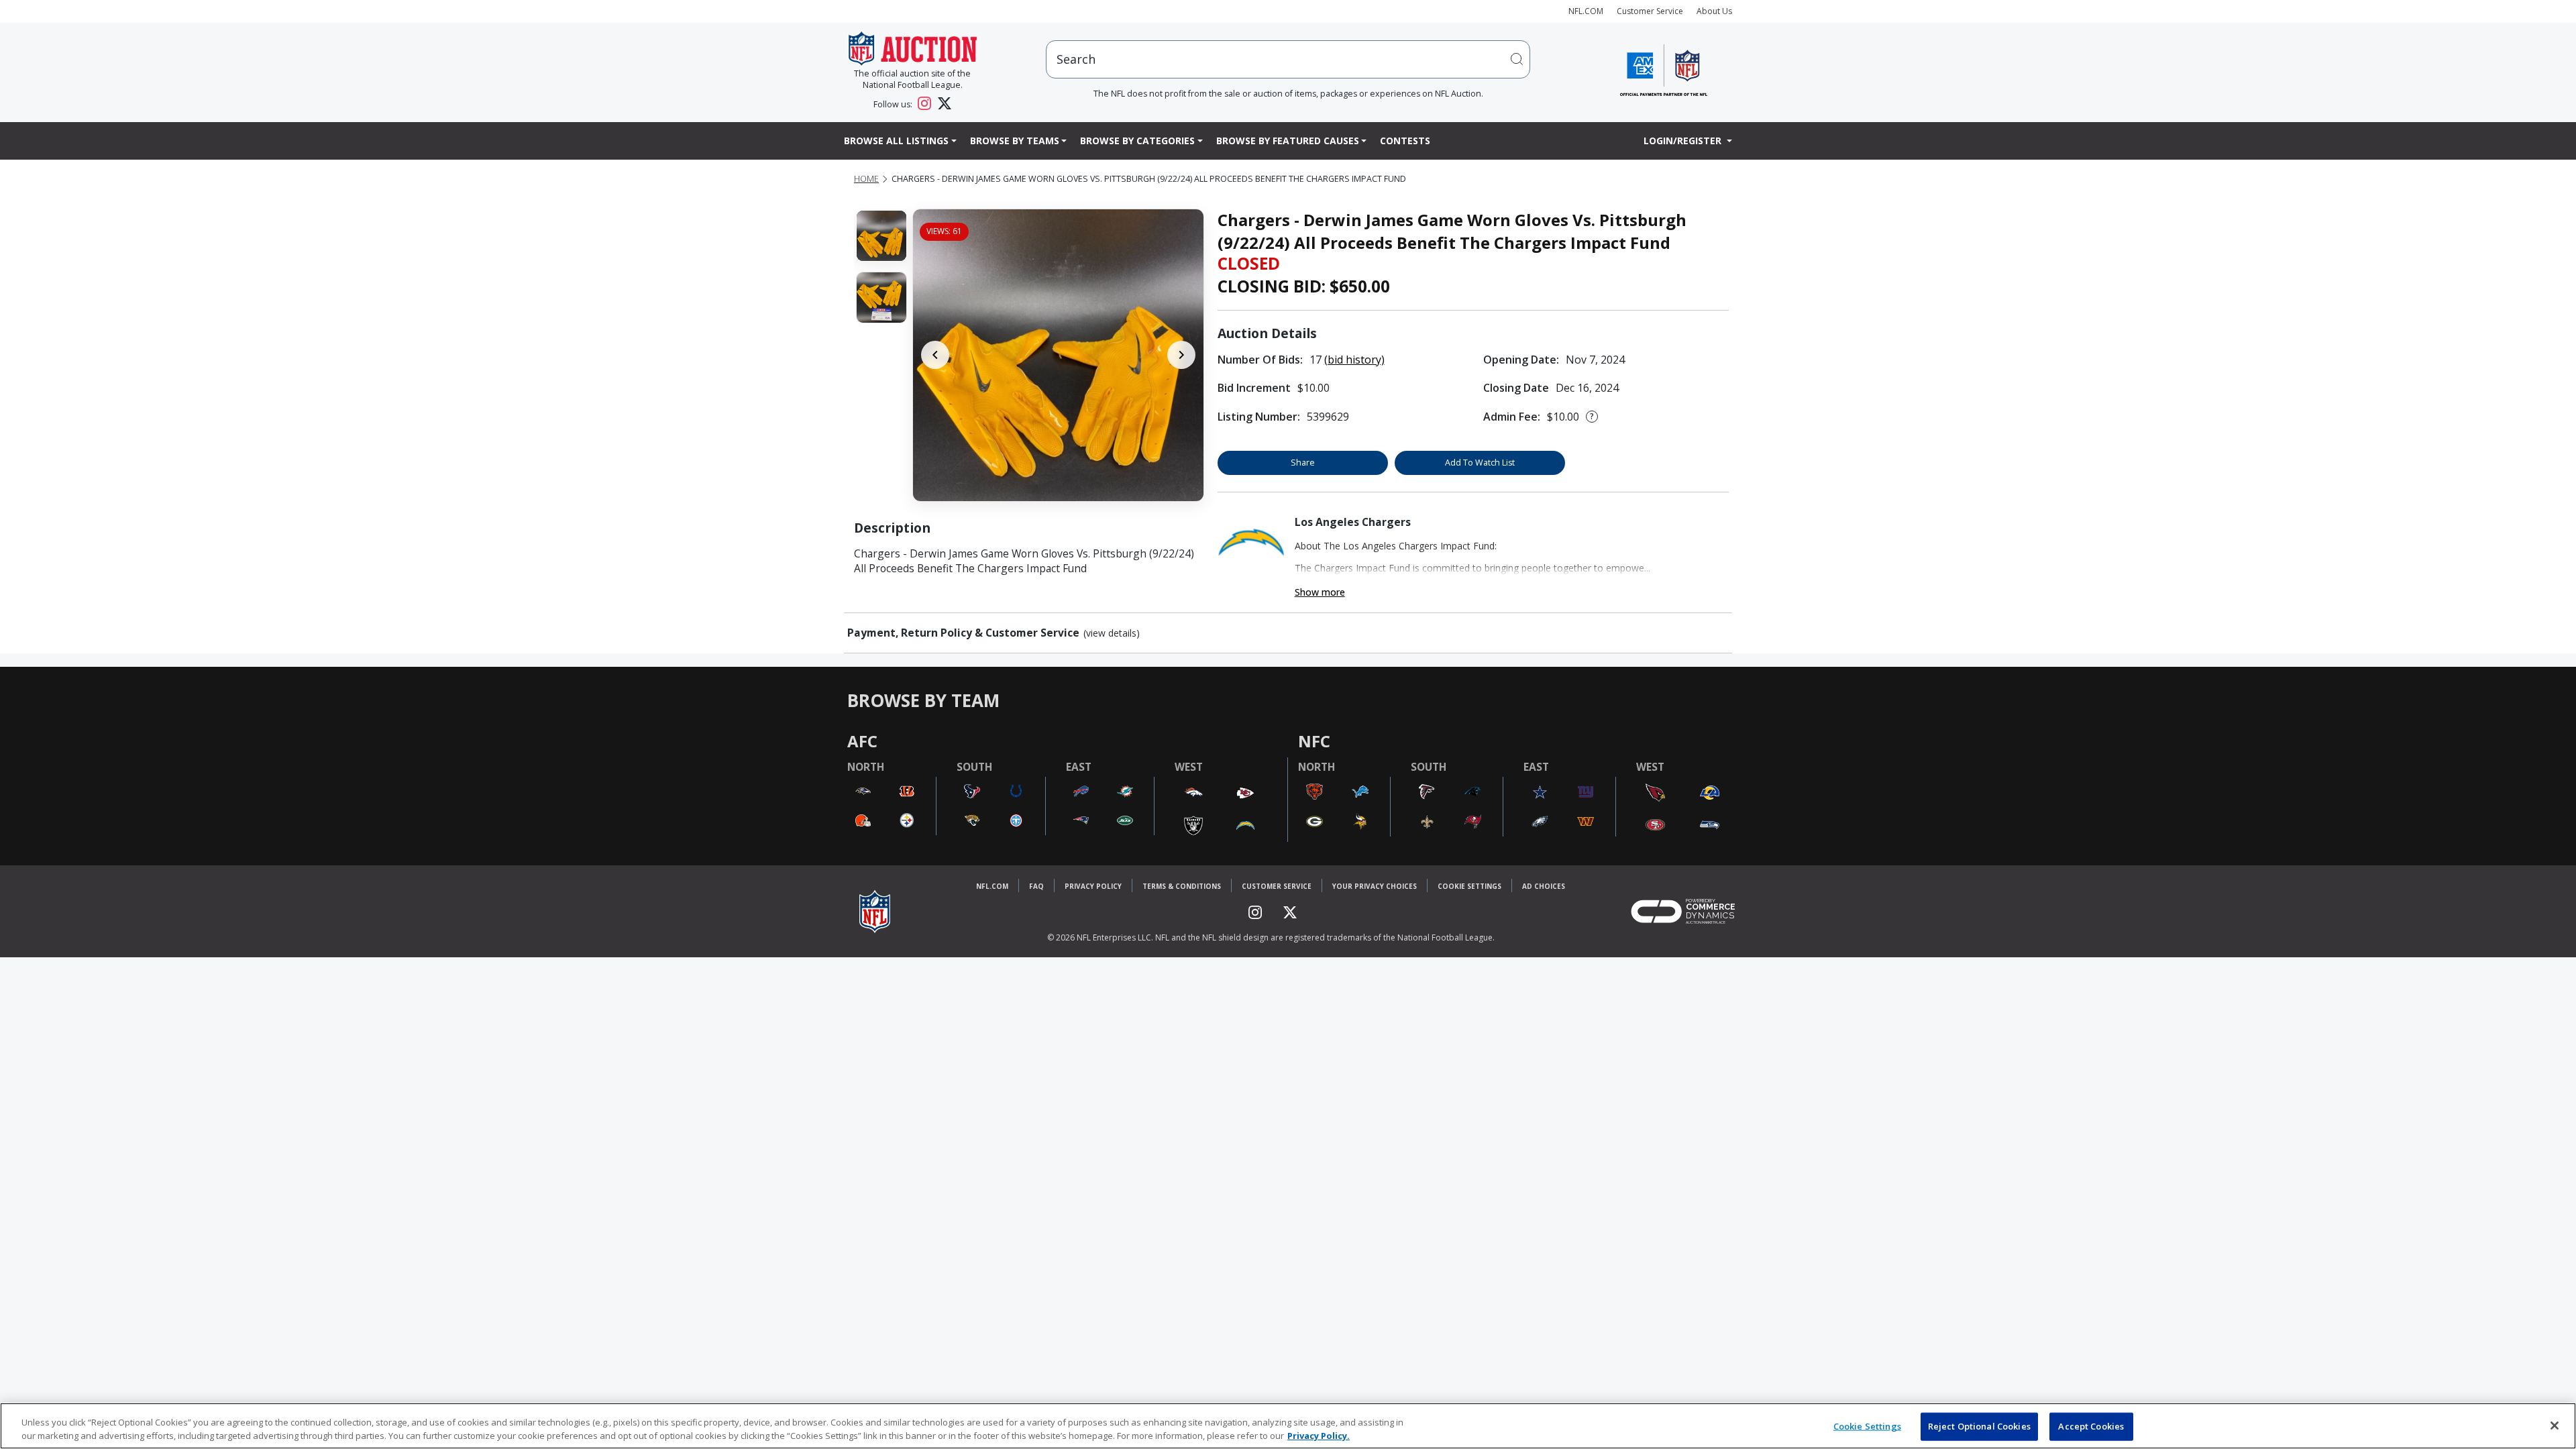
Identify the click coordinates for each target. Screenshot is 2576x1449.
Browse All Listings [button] (896, 141)
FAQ (1036, 886)
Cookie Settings (1469, 886)
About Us (1714, 11)
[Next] (1181, 355)
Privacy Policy (1093, 886)
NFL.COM (1586, 11)
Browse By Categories (1137, 141)
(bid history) (1354, 360)
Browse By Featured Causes (1288, 141)
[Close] (2555, 1426)
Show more (1320, 592)
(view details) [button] (1112, 633)
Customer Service (1650, 11)
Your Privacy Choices (1375, 886)
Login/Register (1684, 141)
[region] (1288, 1426)
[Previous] (935, 355)
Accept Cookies (2091, 1426)
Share (1303, 463)
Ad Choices (1544, 886)
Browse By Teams (1015, 141)
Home (866, 179)
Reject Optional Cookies (1979, 1426)
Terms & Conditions (1182, 886)
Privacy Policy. (1319, 1435)
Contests (1405, 141)
